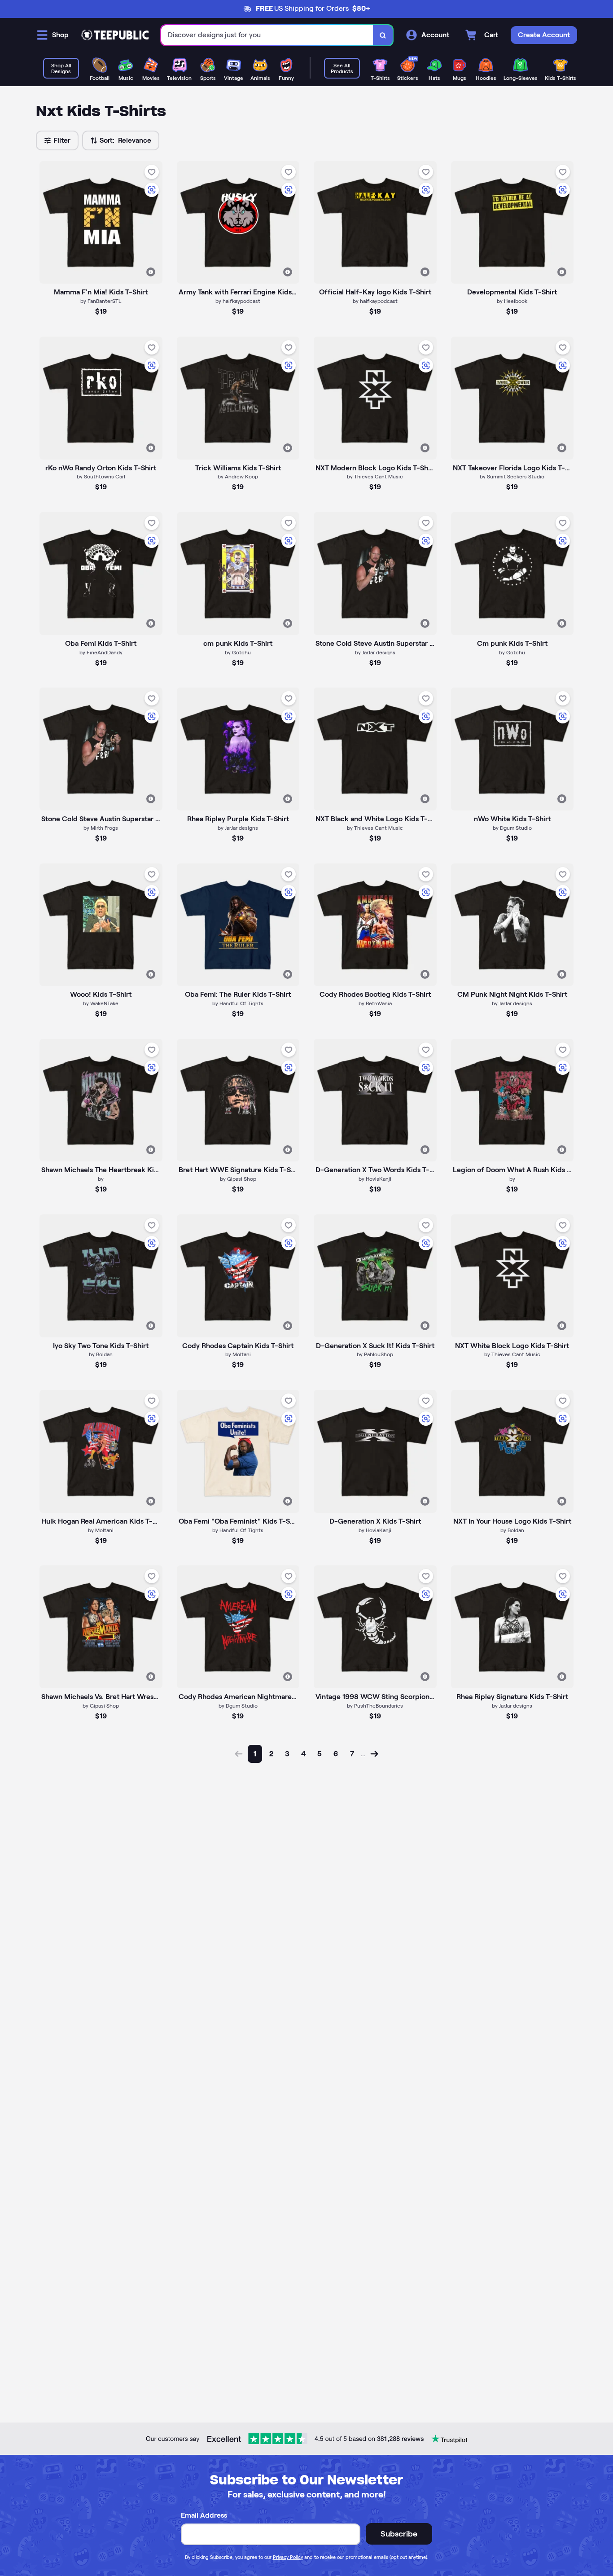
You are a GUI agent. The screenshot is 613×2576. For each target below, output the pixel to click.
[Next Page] (374, 1754)
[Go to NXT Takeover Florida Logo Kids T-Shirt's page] (512, 398)
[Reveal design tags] (151, 272)
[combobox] (267, 35)
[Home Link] (115, 35)
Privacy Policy (288, 2557)
